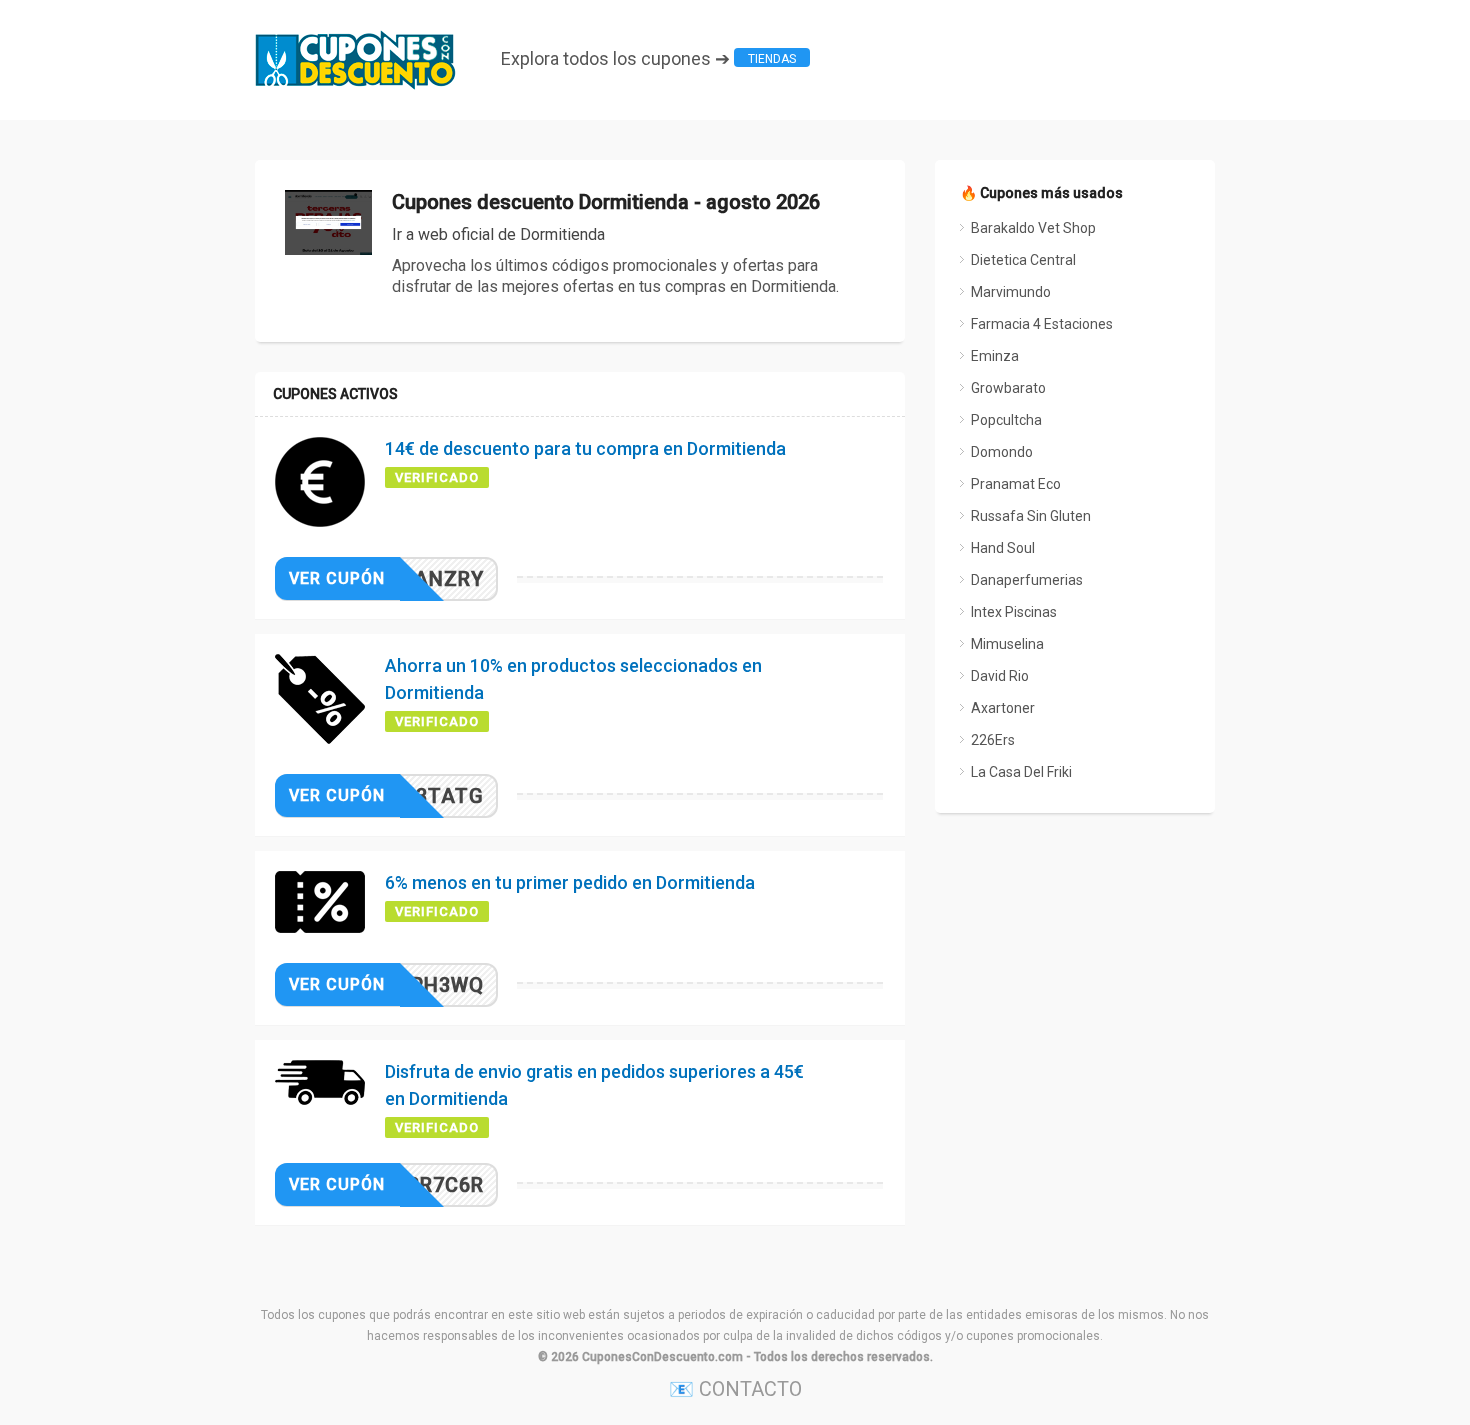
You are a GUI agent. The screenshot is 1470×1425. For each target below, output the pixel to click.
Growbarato (1008, 388)
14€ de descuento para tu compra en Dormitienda (585, 448)
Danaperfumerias (1027, 580)
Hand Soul (1003, 548)
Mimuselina (1007, 644)
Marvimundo (1011, 292)
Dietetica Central (1023, 260)
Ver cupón (337, 578)
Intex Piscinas (1014, 612)
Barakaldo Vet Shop (1033, 228)
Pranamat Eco (1016, 484)
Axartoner (1003, 708)
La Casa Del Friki (1021, 772)
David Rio (1000, 676)
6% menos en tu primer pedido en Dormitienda (570, 882)
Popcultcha (1006, 420)
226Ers (993, 740)
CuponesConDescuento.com (662, 1357)
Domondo (1002, 452)
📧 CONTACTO (735, 1389)
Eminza (995, 356)
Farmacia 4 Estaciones (1042, 324)
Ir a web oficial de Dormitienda (498, 234)
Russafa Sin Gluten (1031, 516)
